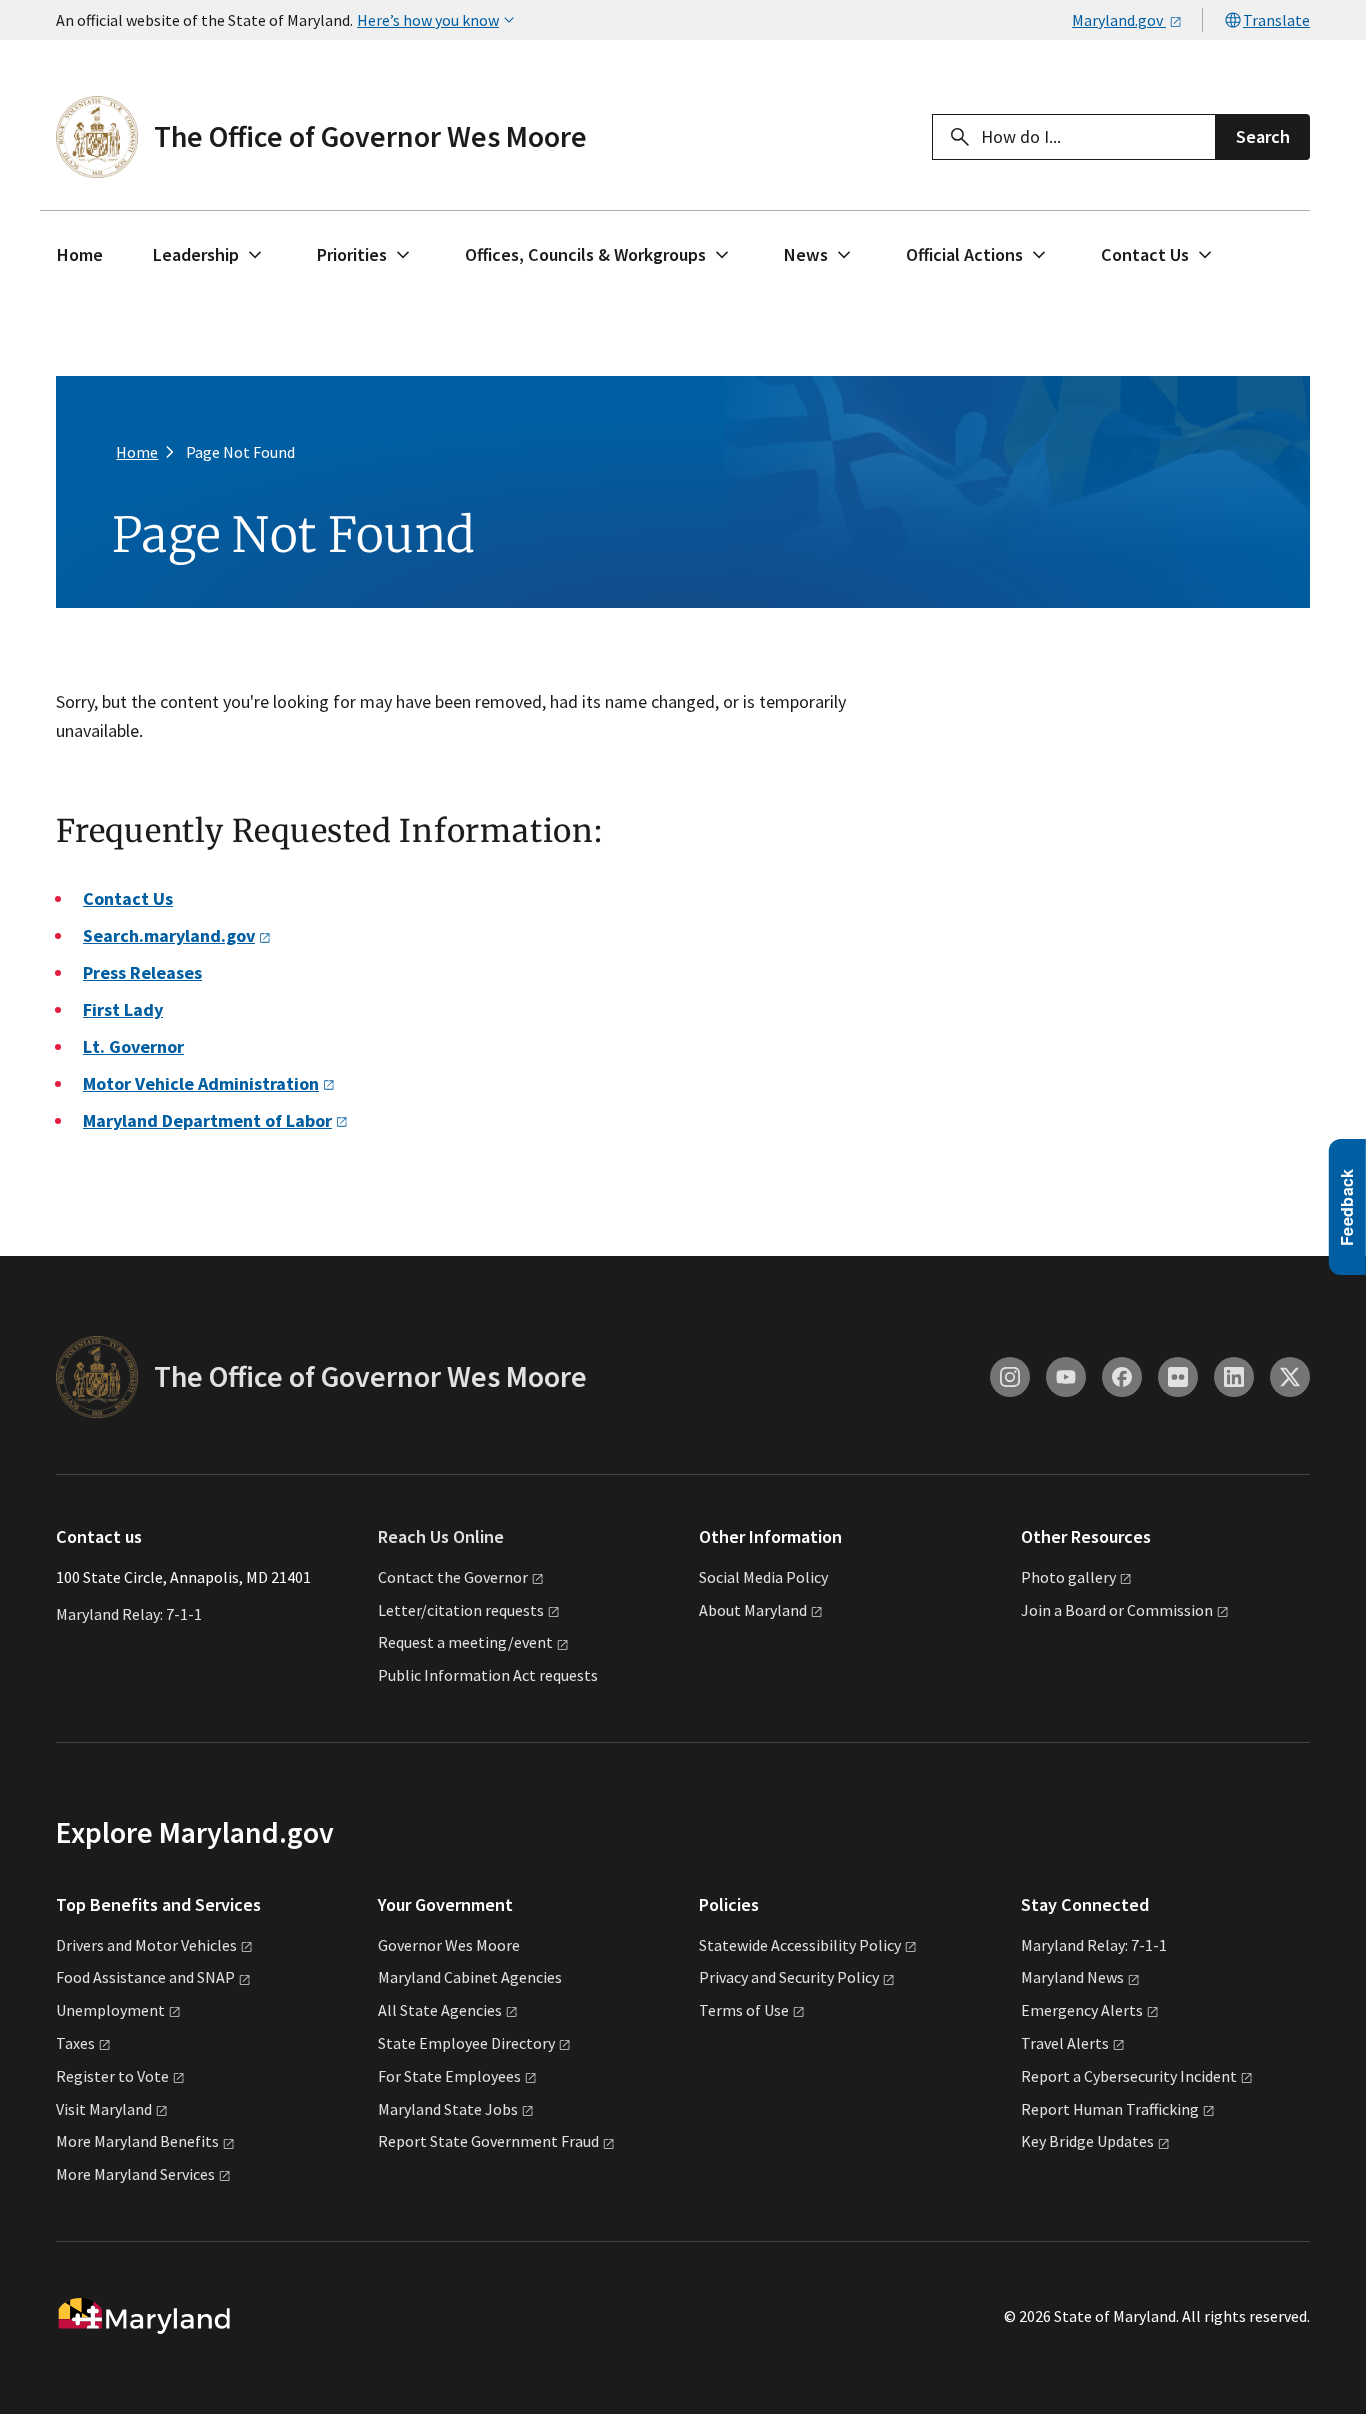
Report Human (1110, 2109)
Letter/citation (461, 1610)
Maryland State (448, 2109)
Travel (1065, 2043)
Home (80, 254)
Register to (112, 2076)
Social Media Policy (763, 1577)
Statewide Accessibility (800, 1945)
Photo (1068, 1577)
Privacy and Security (789, 1977)
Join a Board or (1117, 1610)
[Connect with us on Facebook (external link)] (1122, 1377)
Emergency (1082, 2010)
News (806, 254)
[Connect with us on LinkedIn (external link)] (1234, 1377)
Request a (465, 1642)
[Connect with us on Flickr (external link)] (1178, 1377)
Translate (1276, 20)
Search (1263, 136)
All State (440, 2010)
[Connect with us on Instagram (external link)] (1010, 1377)
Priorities (352, 254)
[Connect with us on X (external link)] (1290, 1377)
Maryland (1072, 1977)
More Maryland (137, 2141)
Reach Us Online (441, 1536)
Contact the (453, 1577)
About (753, 1610)
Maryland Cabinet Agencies (470, 1977)
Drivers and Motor (146, 1945)
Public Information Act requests (488, 1675)
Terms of (744, 2010)
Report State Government (488, 2141)
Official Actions (964, 254)
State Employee (466, 2043)
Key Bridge (1087, 2141)
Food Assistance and (145, 1977)
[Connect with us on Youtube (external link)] (1066, 1377)
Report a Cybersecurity (1129, 2076)
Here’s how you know (428, 20)
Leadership (196, 254)
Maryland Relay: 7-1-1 (129, 1614)
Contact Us (1145, 254)
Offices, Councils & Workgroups (585, 254)
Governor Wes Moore (449, 1945)
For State (449, 2076)
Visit (104, 2109)
